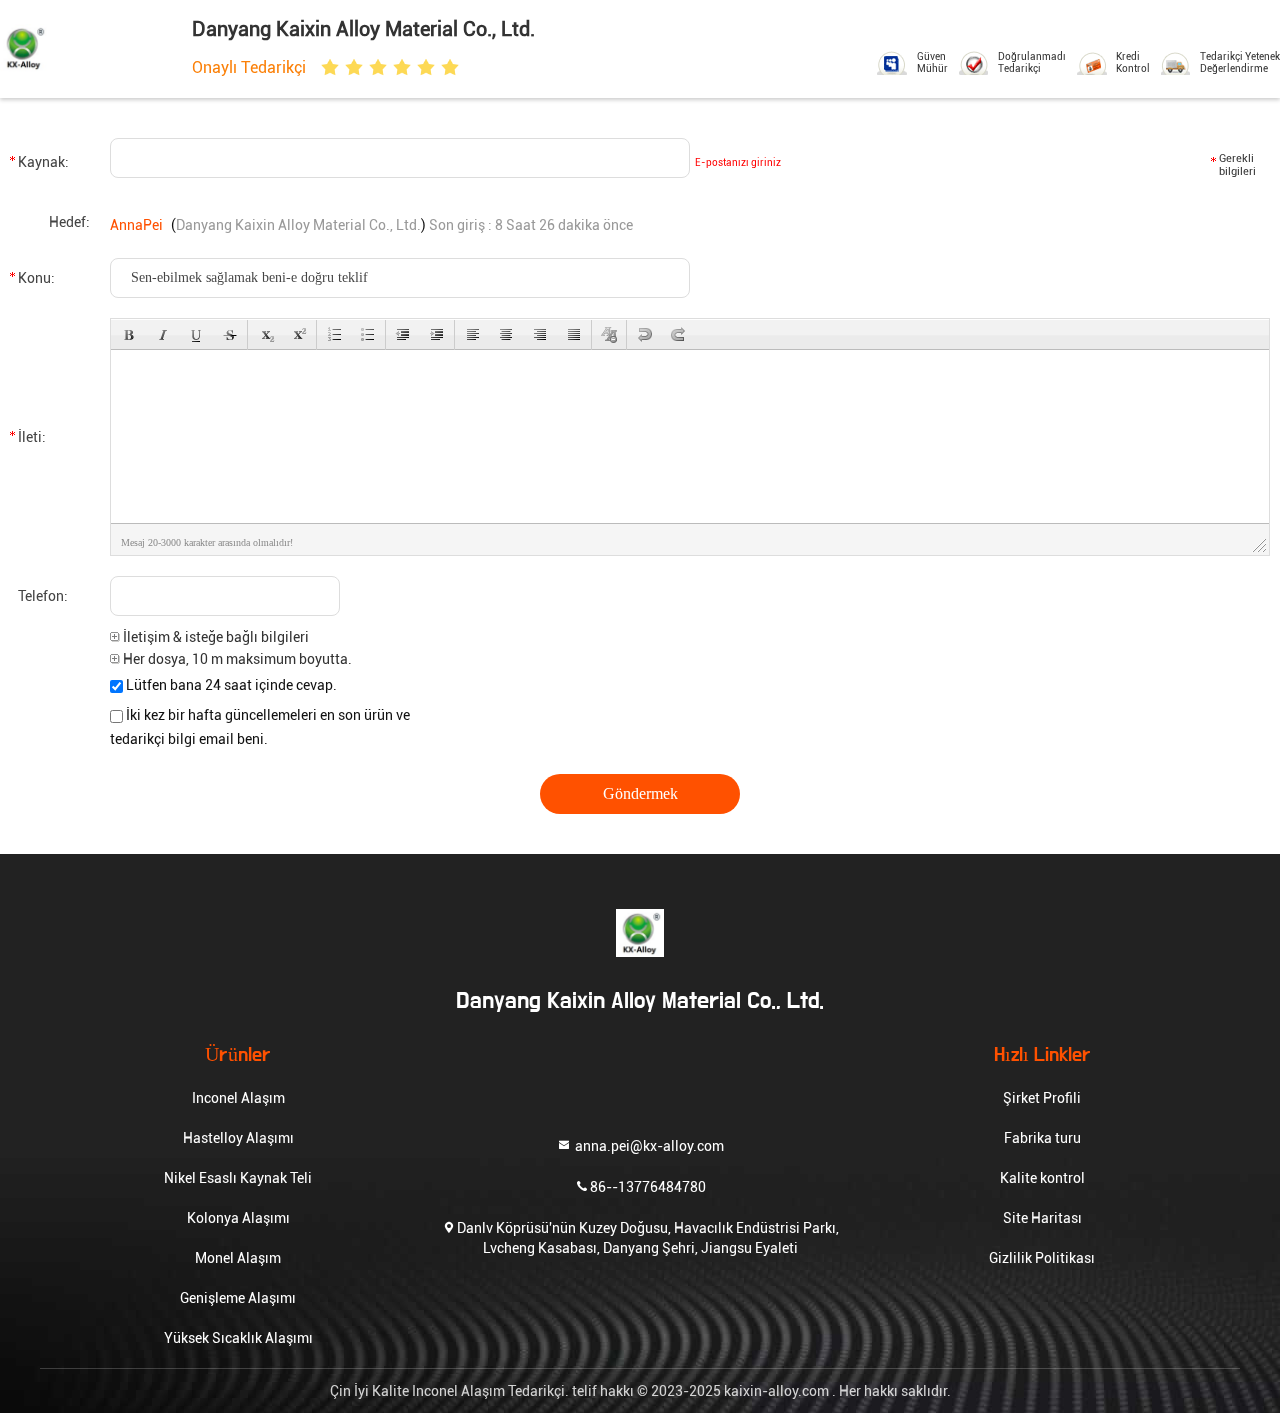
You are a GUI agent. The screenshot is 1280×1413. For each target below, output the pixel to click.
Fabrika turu (1042, 1138)
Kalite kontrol (1042, 1178)
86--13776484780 (648, 1186)
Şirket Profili (1042, 1098)
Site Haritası (1042, 1218)
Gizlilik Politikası (1042, 1258)
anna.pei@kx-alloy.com (648, 1145)
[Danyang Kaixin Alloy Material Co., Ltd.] (88, 47)
